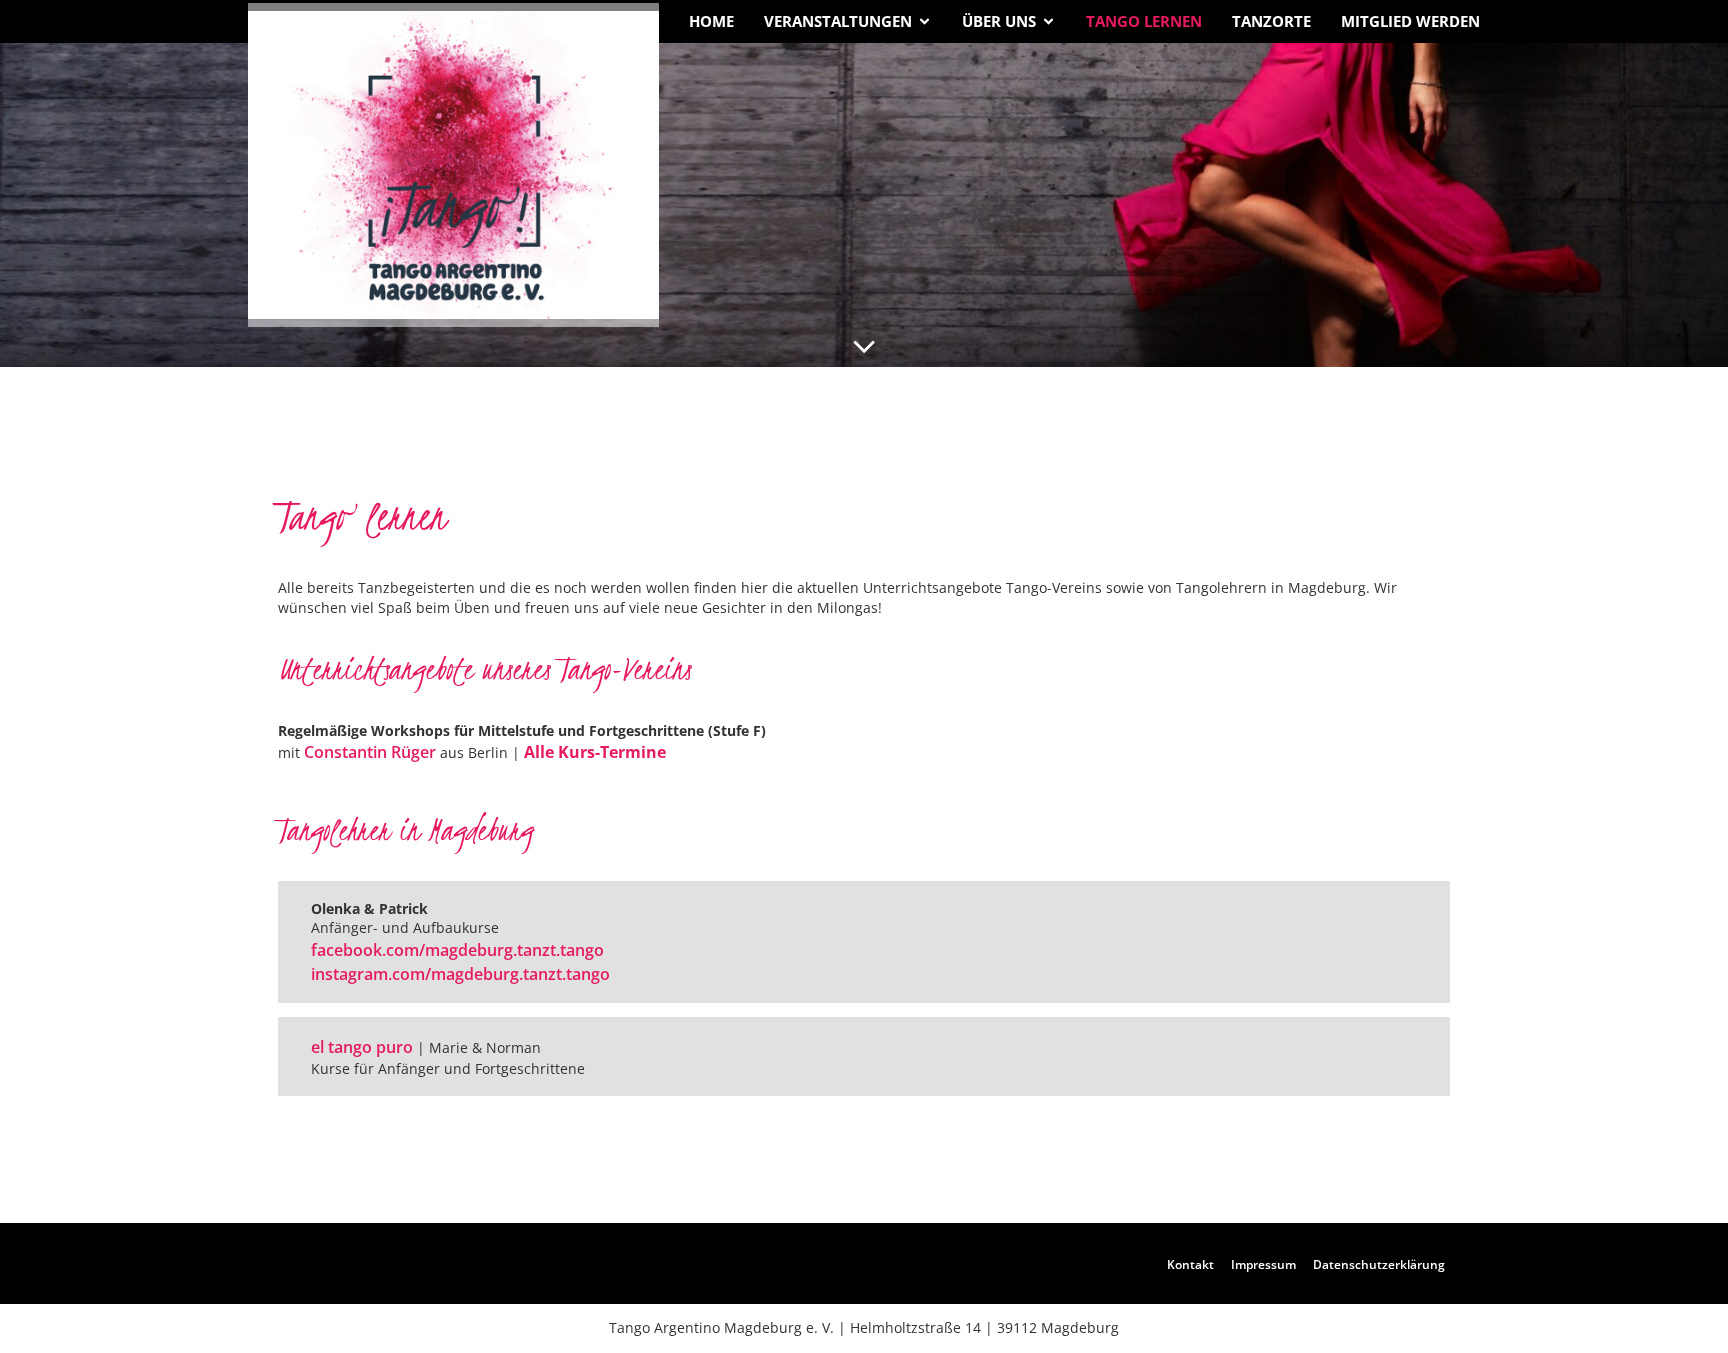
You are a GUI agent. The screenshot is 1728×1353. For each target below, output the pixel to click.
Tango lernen (1144, 21)
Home (711, 21)
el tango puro (362, 1047)
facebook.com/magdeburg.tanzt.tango (457, 950)
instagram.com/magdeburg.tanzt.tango (460, 974)
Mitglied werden (1410, 21)
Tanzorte (1271, 21)
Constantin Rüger (370, 752)
